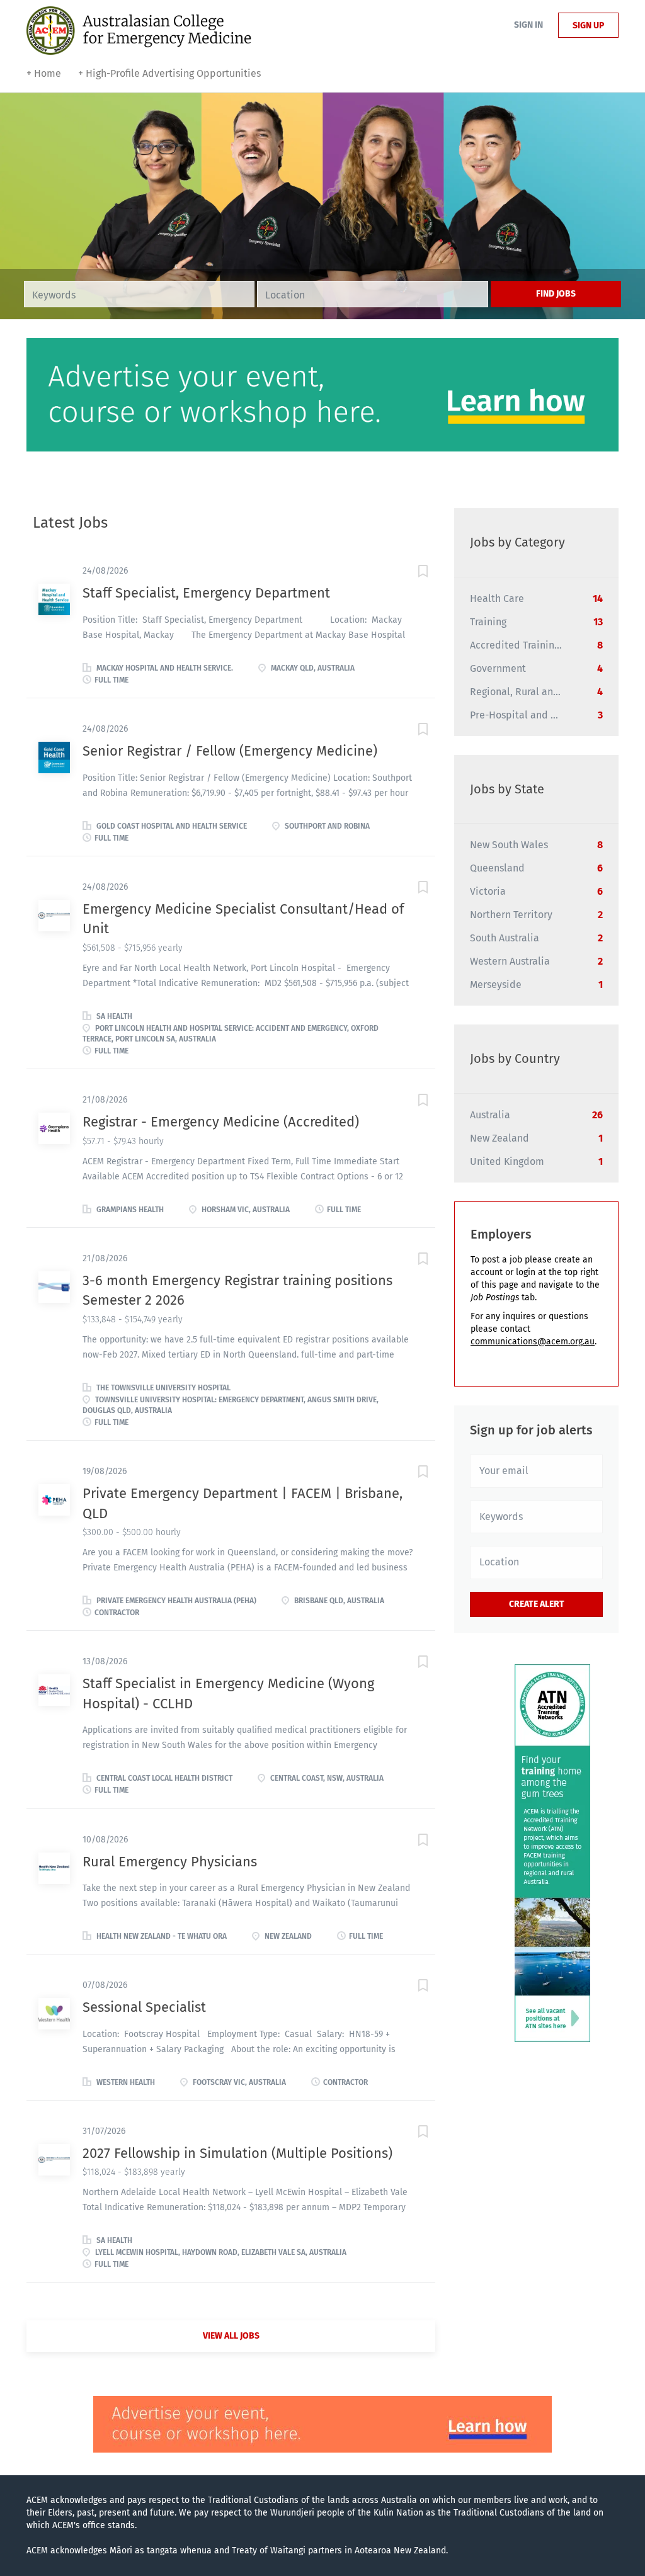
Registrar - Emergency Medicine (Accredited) (221, 1122)
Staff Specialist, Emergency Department (206, 593)
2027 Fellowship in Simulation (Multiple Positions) (237, 2153)
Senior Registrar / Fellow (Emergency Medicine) (230, 751)
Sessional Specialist (144, 2007)
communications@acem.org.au (533, 1342)
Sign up (588, 26)
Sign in (528, 25)
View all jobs (231, 2336)
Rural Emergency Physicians (170, 1862)
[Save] (410, 573)
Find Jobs (556, 294)
